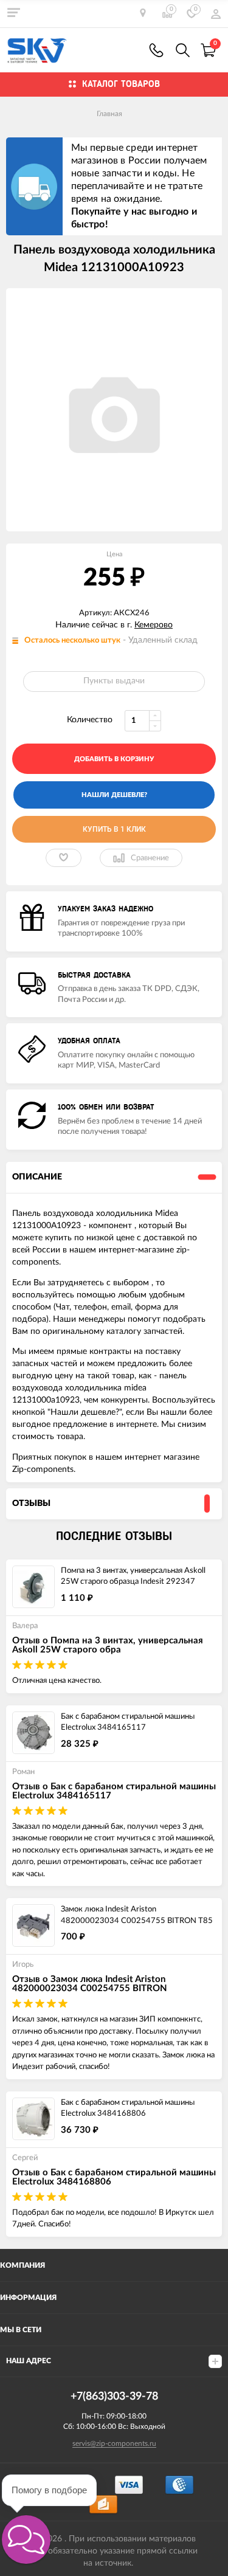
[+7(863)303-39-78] (156, 50)
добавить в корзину (114, 759)
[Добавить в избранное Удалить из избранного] (64, 858)
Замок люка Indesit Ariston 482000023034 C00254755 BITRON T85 (137, 1915)
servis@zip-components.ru (114, 2443)
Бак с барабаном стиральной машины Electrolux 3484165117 (128, 1722)
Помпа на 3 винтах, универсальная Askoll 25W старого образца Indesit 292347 (133, 1576)
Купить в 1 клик (114, 829)
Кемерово (154, 625)
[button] (26, 2540)
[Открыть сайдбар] (13, 12)
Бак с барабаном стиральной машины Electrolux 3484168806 (128, 2108)
